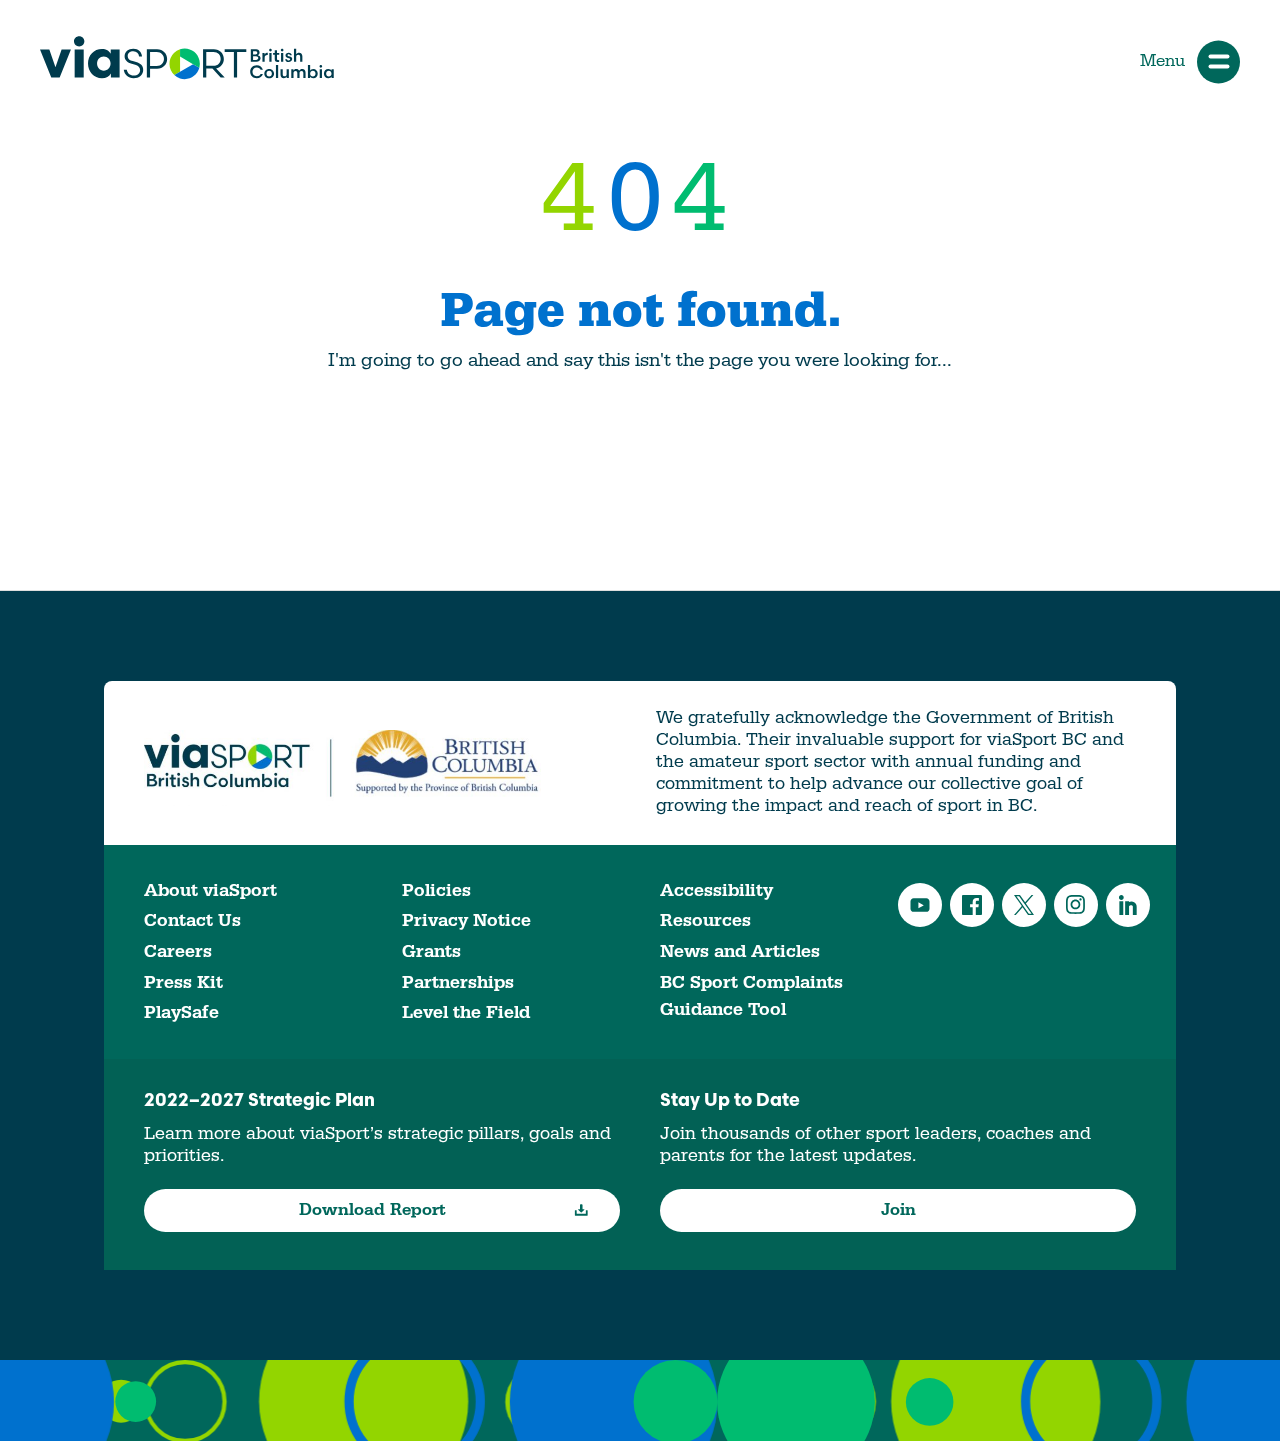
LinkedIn (1128, 905)
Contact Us (192, 920)
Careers (178, 951)
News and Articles (740, 951)
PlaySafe (181, 1012)
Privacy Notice (466, 920)
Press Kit (183, 982)
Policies (436, 890)
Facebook (972, 905)
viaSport (187, 58)
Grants (431, 951)
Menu (1162, 61)
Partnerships (458, 982)
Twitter (1024, 905)
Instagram (1076, 905)
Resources (705, 920)
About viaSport (210, 890)
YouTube (920, 905)
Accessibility (716, 890)
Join (898, 1210)
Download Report (372, 1210)
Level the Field (466, 1012)
